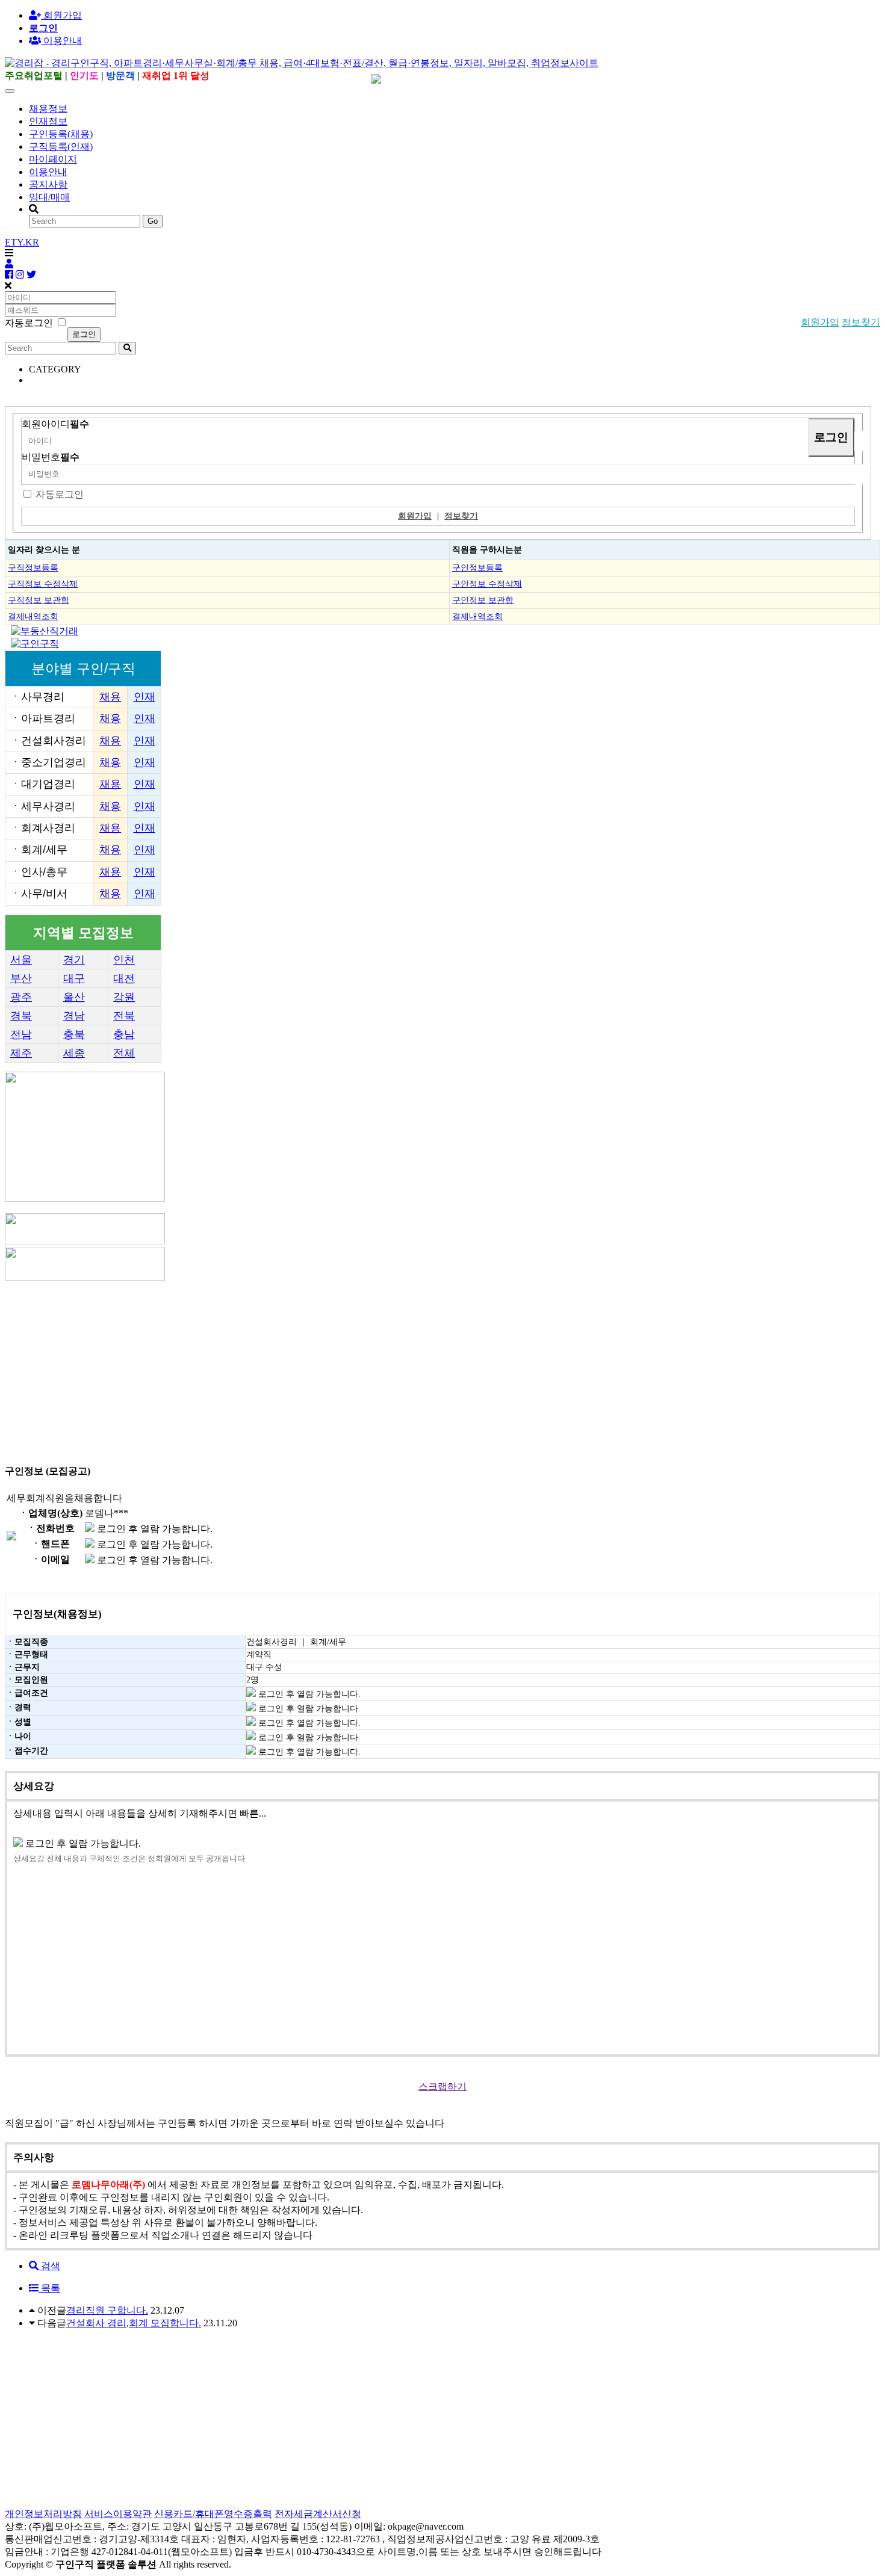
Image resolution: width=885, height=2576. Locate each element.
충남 (124, 1034)
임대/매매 (49, 197)
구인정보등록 (477, 567)
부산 (21, 978)
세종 (74, 1053)
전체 (124, 1053)
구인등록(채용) (61, 134)
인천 (124, 960)
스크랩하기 (442, 2086)
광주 (21, 997)
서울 (21, 960)
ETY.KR (22, 242)
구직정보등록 (33, 567)
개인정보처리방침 (43, 2514)
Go (153, 221)
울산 (74, 997)
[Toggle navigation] (10, 91)
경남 (74, 1016)
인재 (144, 697)
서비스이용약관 (118, 2514)
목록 (49, 2288)
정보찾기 (861, 322)
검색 (49, 2266)
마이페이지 (53, 159)
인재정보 (48, 121)
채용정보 (48, 109)
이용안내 (48, 172)
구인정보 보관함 (483, 600)
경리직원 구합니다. (107, 2310)
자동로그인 (60, 494)
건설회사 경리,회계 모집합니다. (134, 2323)
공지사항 (48, 184)
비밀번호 (51, 457)
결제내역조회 (33, 616)
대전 (124, 978)
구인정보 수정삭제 (487, 584)
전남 (21, 1034)
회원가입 (61, 15)
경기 (74, 960)
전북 (124, 1016)
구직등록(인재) (61, 147)
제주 (21, 1053)
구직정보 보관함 (39, 600)
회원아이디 (55, 424)
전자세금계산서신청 (318, 2514)
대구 (74, 978)
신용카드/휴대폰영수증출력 (213, 2514)
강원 (124, 997)
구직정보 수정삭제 (43, 584)
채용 (110, 697)
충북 (74, 1034)
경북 (21, 1016)
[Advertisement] (366, 1368)
